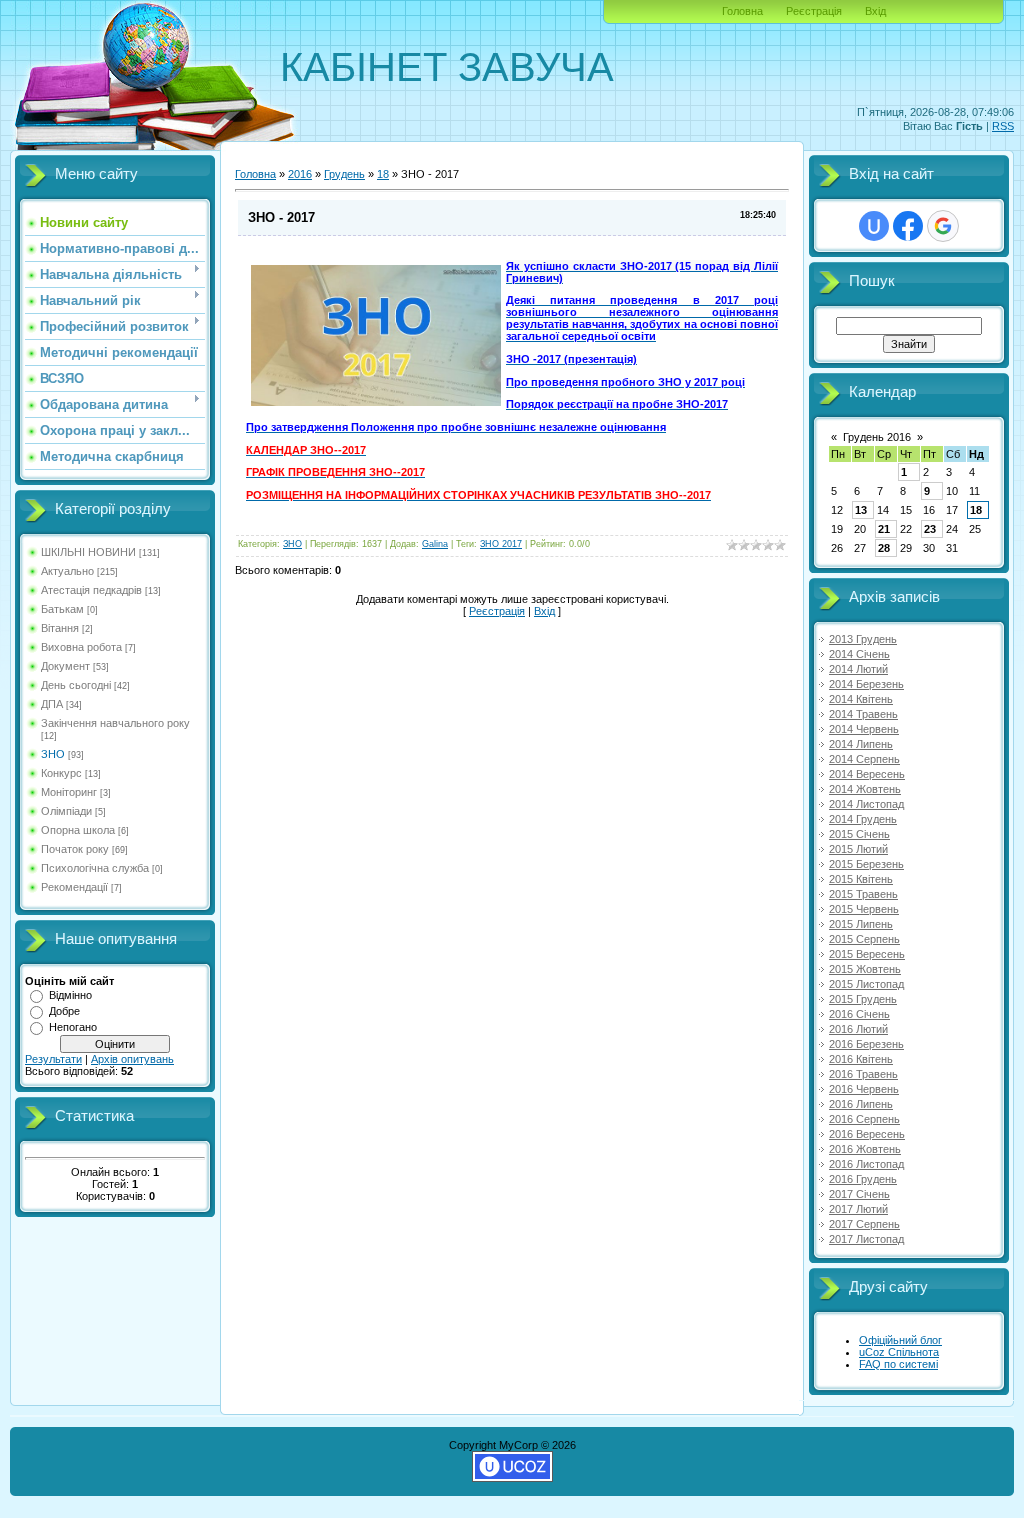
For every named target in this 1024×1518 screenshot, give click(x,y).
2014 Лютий (858, 669)
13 (861, 510)
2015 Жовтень (865, 969)
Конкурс (61, 773)
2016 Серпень (864, 1119)
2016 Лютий (858, 1029)
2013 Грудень (863, 639)
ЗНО (53, 754)
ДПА (52, 704)
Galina (435, 544)
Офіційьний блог (900, 1340)
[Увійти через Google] (943, 226)
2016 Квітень (861, 1059)
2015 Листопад (866, 984)
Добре (64, 1011)
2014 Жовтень (865, 789)
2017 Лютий (858, 1209)
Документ (65, 666)
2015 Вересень (867, 954)
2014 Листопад (866, 804)
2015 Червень (864, 909)
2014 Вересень (867, 774)
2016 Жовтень (865, 1149)
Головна (742, 11)
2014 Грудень (863, 819)
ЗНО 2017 (501, 544)
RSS (1003, 126)
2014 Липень (861, 744)
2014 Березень (866, 684)
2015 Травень (863, 894)
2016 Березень (866, 1044)
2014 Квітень (861, 699)
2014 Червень (864, 729)
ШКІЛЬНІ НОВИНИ (88, 552)
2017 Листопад (866, 1239)
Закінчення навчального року (115, 723)
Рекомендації (74, 887)
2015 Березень (866, 864)
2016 (300, 174)
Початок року (75, 849)
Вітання (60, 628)
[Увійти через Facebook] (908, 226)
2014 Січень (859, 654)
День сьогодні (76, 685)
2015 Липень (861, 924)
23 (930, 529)
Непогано (73, 1027)
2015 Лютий (858, 849)
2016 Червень (864, 1089)
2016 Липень (861, 1104)
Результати (53, 1059)
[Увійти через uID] (874, 226)
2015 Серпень (864, 939)
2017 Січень (859, 1194)
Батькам (62, 609)
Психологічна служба (95, 868)
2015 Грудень (863, 999)
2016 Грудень (863, 1179)
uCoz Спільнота (899, 1352)
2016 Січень (859, 1014)
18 (383, 174)
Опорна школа (78, 830)
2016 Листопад (866, 1164)
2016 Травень (863, 1074)
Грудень (344, 174)
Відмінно (70, 995)
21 (884, 529)
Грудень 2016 (877, 437)
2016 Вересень (867, 1134)
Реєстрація (814, 11)
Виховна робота (81, 647)
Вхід (875, 11)
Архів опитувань (132, 1059)
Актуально (67, 571)
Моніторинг (69, 792)
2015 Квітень (861, 879)
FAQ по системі (898, 1364)
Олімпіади (66, 811)
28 (884, 548)
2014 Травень (863, 714)
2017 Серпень (864, 1224)
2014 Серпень (864, 759)
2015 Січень (859, 834)
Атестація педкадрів (91, 590)
